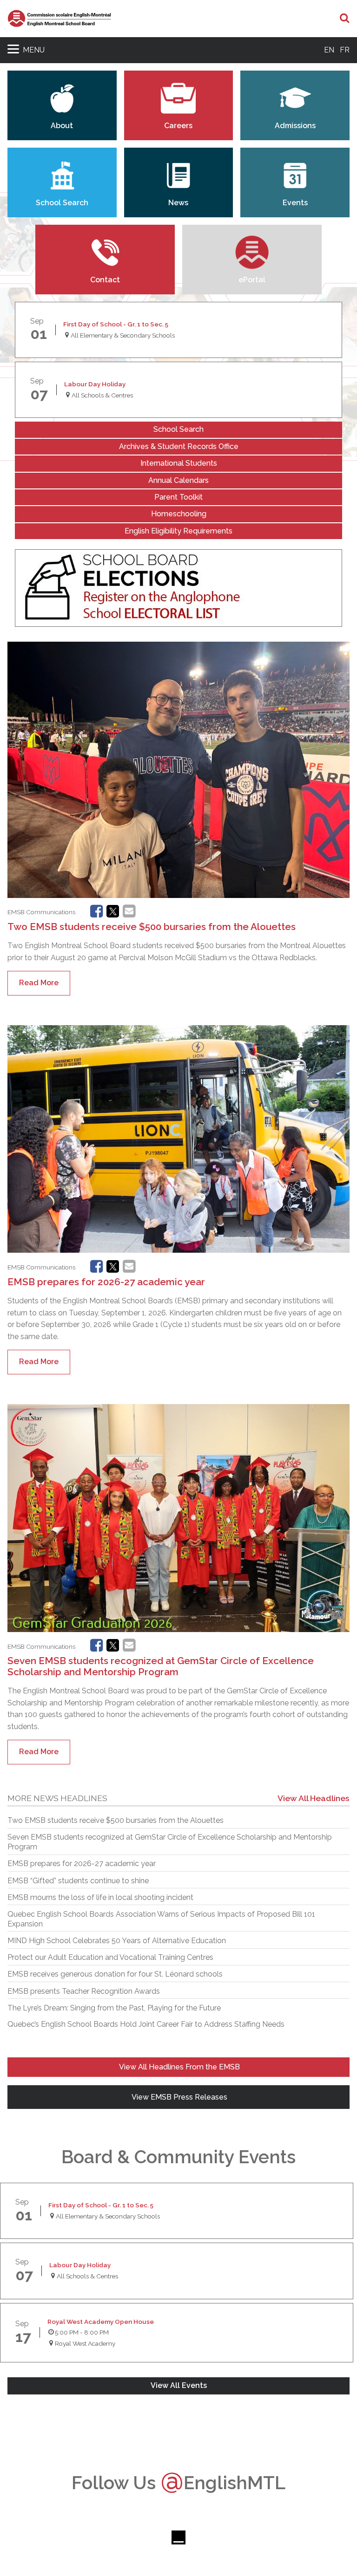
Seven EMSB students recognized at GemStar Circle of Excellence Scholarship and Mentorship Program (161, 1666)
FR (345, 50)
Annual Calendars (178, 480)
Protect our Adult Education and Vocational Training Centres (110, 1957)
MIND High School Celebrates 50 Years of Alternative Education (117, 1941)
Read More (39, 983)
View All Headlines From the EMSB (178, 2067)
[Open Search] (345, 19)
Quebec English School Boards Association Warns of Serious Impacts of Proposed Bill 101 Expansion (161, 1919)
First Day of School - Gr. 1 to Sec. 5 (116, 324)
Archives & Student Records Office (179, 446)
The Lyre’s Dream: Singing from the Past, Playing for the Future (114, 2008)
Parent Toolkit (178, 497)
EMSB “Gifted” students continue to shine (78, 1881)
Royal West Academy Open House (101, 2322)
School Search (178, 429)
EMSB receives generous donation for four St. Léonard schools (115, 1974)
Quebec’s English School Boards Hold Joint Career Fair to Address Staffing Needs (146, 2024)
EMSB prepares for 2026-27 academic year (106, 1282)
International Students (179, 463)
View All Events (179, 2385)
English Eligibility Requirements (178, 531)
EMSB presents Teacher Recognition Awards (84, 1991)
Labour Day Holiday (95, 384)
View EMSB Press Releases (178, 2097)
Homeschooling (179, 514)
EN (329, 50)
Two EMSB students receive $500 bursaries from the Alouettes (152, 927)
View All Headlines (314, 1798)
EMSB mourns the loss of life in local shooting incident (100, 1897)
